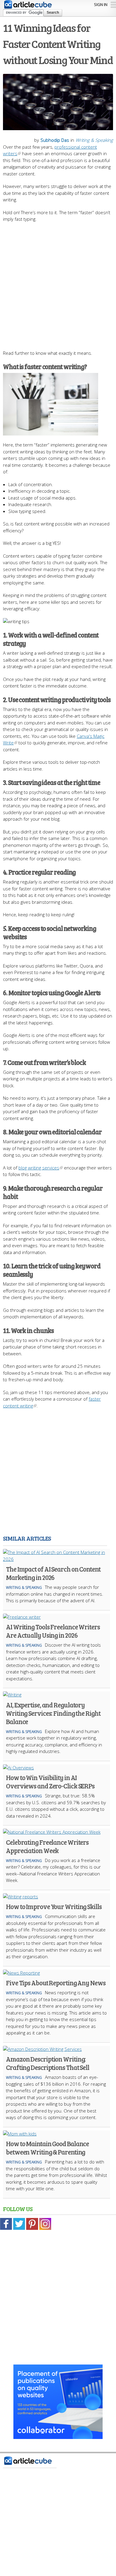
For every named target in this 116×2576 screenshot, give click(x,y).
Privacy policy (19, 2504)
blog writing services (39, 1168)
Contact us (17, 2495)
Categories (17, 2485)
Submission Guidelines (29, 2513)
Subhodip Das (55, 140)
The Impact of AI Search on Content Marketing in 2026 (53, 1573)
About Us (15, 2476)
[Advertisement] (58, 283)
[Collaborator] (58, 2436)
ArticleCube (62, 2543)
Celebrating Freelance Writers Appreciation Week (47, 1846)
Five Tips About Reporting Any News (56, 1983)
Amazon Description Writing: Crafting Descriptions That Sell (48, 2063)
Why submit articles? (26, 2532)
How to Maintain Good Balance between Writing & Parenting (47, 2148)
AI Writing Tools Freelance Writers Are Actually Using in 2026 (53, 1631)
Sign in (101, 4)
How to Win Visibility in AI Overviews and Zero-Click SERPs (50, 1782)
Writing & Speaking (94, 140)
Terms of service (23, 2522)
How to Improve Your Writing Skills (54, 1906)
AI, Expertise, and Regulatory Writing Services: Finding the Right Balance (53, 1713)
